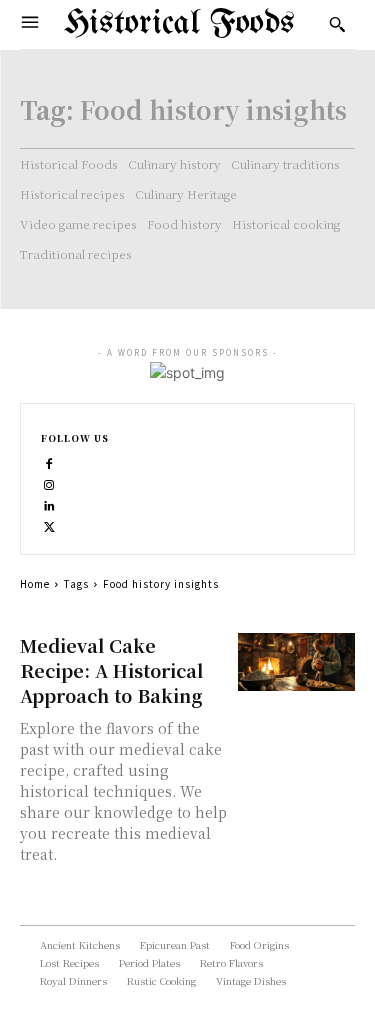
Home (35, 583)
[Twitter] (49, 524)
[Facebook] (49, 461)
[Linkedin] (49, 503)
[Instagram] (49, 482)
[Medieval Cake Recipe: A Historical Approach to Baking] (296, 662)
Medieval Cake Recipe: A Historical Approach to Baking (111, 670)
